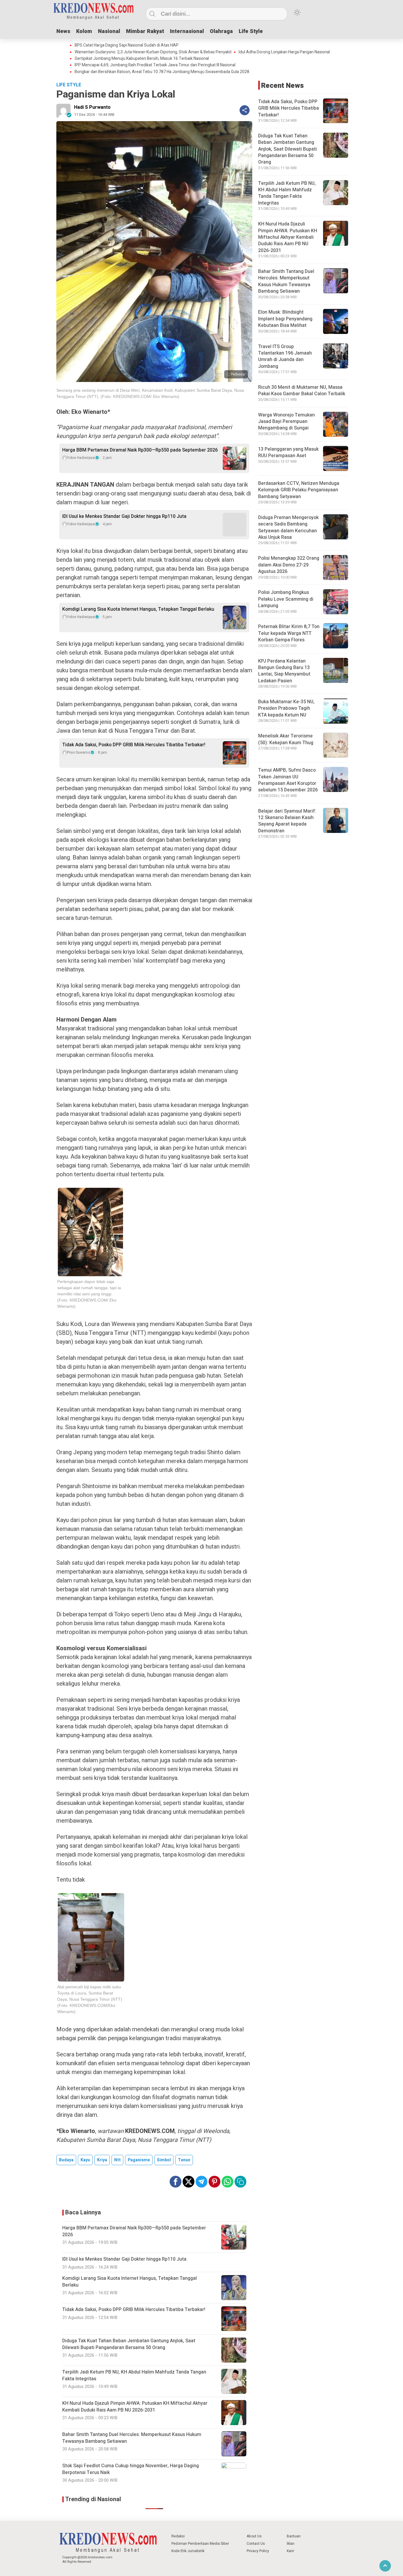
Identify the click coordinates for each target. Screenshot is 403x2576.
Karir (290, 2551)
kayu (85, 2160)
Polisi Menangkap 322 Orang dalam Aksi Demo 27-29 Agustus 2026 (289, 565)
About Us (254, 2536)
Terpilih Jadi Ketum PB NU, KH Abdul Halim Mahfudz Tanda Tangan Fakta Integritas (287, 193)
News (63, 31)
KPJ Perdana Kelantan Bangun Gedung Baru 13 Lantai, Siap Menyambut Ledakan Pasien (284, 671)
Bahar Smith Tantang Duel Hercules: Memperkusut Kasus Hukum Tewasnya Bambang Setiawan (286, 281)
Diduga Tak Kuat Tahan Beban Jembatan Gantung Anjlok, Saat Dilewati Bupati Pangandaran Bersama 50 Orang (287, 149)
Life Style (251, 31)
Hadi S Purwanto (92, 107)
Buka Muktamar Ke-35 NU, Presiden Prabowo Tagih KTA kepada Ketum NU (286, 708)
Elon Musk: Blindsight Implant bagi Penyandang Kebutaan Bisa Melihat (285, 319)
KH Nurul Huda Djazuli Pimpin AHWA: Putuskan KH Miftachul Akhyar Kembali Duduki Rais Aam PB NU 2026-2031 (288, 237)
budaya (66, 2160)
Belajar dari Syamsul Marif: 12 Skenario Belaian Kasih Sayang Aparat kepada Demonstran (287, 821)
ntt (117, 2160)
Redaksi (178, 2536)
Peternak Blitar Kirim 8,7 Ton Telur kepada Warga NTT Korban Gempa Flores (289, 633)
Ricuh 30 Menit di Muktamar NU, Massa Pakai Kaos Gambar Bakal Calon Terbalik (302, 391)
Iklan (291, 2544)
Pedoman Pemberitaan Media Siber (200, 2544)
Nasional (109, 31)
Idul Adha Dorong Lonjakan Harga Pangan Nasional (284, 52)
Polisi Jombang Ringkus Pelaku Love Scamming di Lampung (286, 599)
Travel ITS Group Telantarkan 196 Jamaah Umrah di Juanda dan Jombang (285, 356)
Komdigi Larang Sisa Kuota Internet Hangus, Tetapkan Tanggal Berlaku (138, 609)
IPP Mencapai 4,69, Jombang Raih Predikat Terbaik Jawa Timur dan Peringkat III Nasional (155, 65)
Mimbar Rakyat (145, 31)
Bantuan (294, 2536)
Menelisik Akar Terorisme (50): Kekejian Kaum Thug (286, 739)
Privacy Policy (258, 2551)
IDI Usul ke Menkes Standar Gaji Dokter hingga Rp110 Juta (124, 516)
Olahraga (221, 31)
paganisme (139, 2160)
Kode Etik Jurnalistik (188, 2551)
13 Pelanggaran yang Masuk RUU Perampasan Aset (288, 452)
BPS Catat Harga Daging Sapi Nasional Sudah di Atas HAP (127, 45)
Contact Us (256, 2544)
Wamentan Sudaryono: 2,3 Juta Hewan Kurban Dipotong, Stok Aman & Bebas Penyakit (153, 52)
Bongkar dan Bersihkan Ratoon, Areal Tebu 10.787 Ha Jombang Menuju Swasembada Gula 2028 (162, 72)
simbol (164, 2160)
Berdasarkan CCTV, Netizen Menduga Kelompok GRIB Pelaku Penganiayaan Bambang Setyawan (299, 490)
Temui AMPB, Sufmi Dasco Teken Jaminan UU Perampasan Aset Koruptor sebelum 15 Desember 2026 (288, 780)
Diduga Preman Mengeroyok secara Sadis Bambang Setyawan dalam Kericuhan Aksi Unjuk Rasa (288, 527)
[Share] (245, 110)
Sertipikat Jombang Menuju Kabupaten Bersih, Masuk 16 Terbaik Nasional (142, 59)
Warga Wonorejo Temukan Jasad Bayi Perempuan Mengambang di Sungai (286, 422)
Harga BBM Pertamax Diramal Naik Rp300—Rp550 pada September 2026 (140, 450)
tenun (184, 2160)
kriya (102, 2160)
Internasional (187, 31)
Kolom (84, 31)
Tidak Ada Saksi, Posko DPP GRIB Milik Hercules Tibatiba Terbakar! (134, 745)
